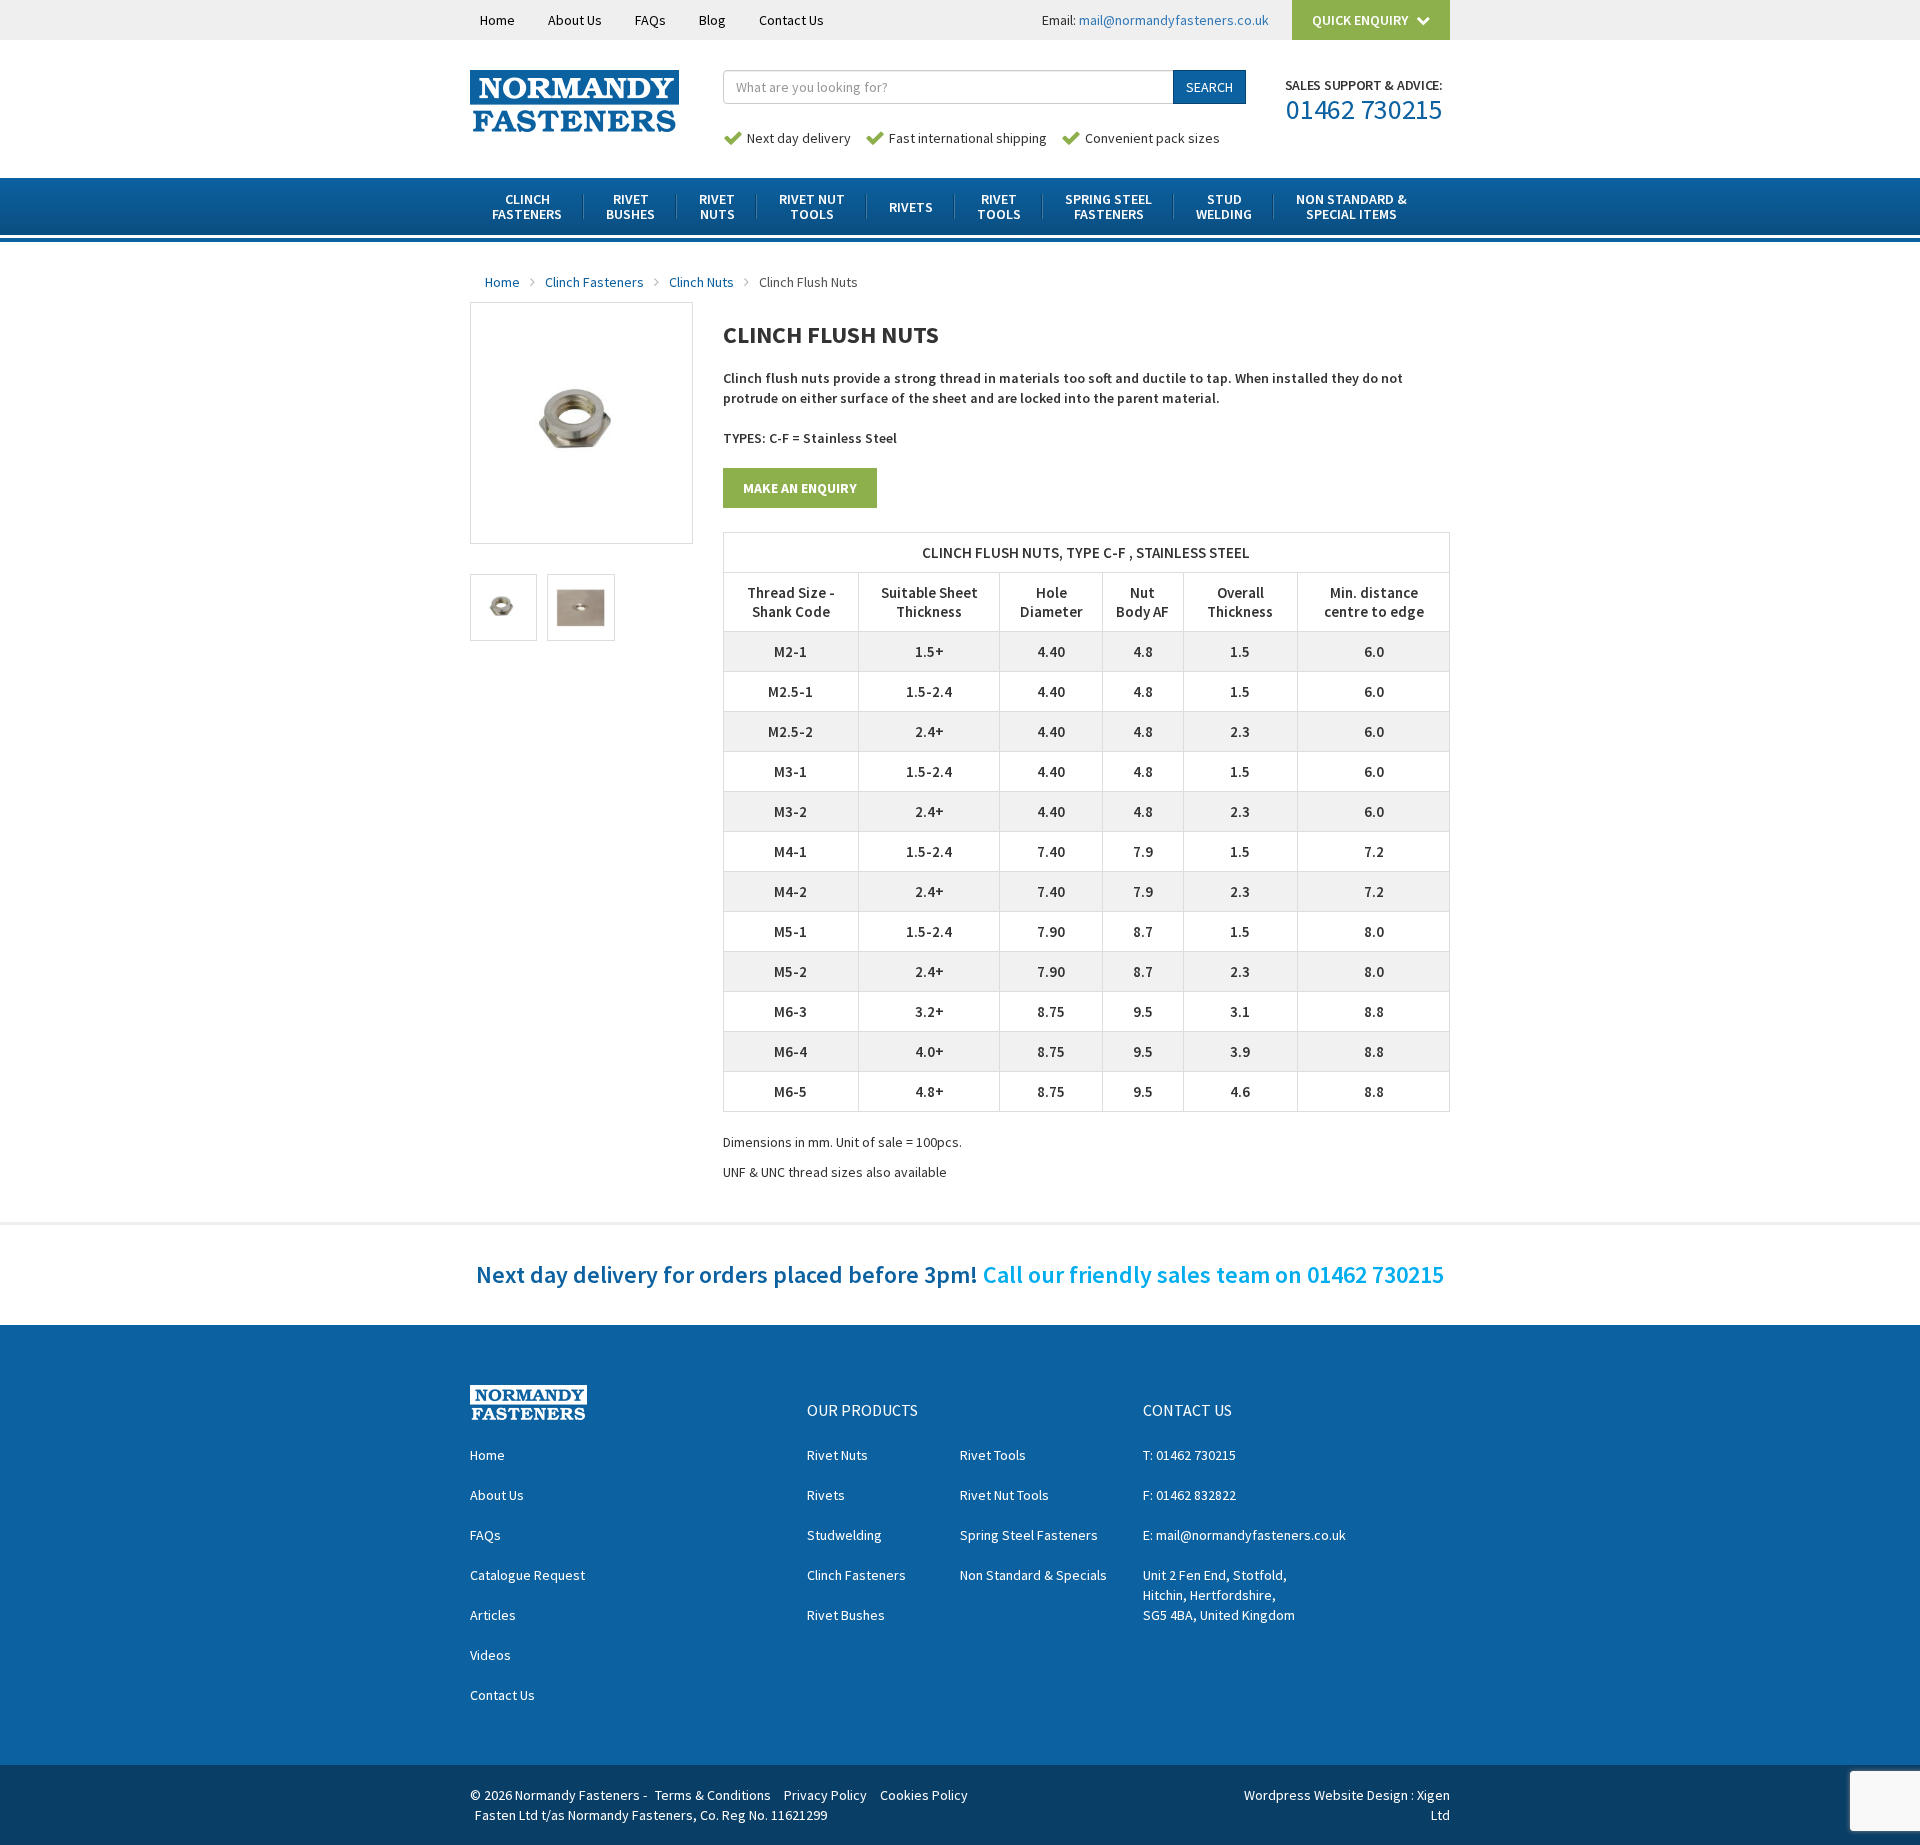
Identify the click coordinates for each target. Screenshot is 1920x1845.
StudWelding (1224, 206)
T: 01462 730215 (1189, 1455)
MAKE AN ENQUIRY (800, 488)
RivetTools (999, 206)
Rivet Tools (993, 1455)
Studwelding (844, 1535)
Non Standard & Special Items (1351, 206)
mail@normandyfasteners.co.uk (1174, 20)
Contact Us (791, 20)
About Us (575, 20)
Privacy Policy (825, 1795)
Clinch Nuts (701, 282)
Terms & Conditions (713, 1795)
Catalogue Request (527, 1575)
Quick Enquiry (1361, 20)
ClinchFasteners (527, 206)
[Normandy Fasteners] (574, 99)
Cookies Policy (924, 1795)
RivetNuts (717, 206)
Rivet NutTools (812, 206)
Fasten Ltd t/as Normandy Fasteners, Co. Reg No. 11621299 (651, 1815)
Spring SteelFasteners (1108, 206)
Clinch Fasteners (594, 282)
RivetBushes (630, 206)
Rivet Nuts (837, 1455)
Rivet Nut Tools (1004, 1495)
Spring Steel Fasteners (1029, 1535)
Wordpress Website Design (1326, 1795)
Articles (493, 1615)
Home (497, 20)
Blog (712, 20)
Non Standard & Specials (1033, 1575)
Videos (490, 1655)
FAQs (650, 20)
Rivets (911, 207)
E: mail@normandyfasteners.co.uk (1244, 1535)
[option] (581, 423)
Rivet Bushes (846, 1615)
